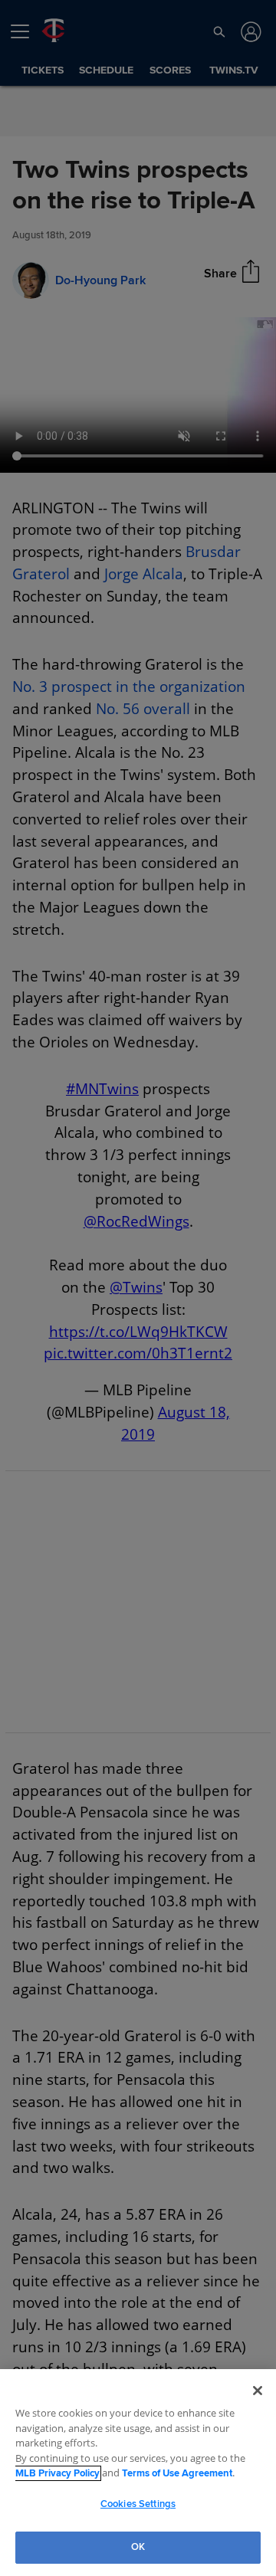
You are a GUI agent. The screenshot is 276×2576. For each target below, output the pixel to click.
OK (138, 2547)
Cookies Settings (138, 2504)
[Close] (258, 2391)
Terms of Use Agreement (153, 2473)
